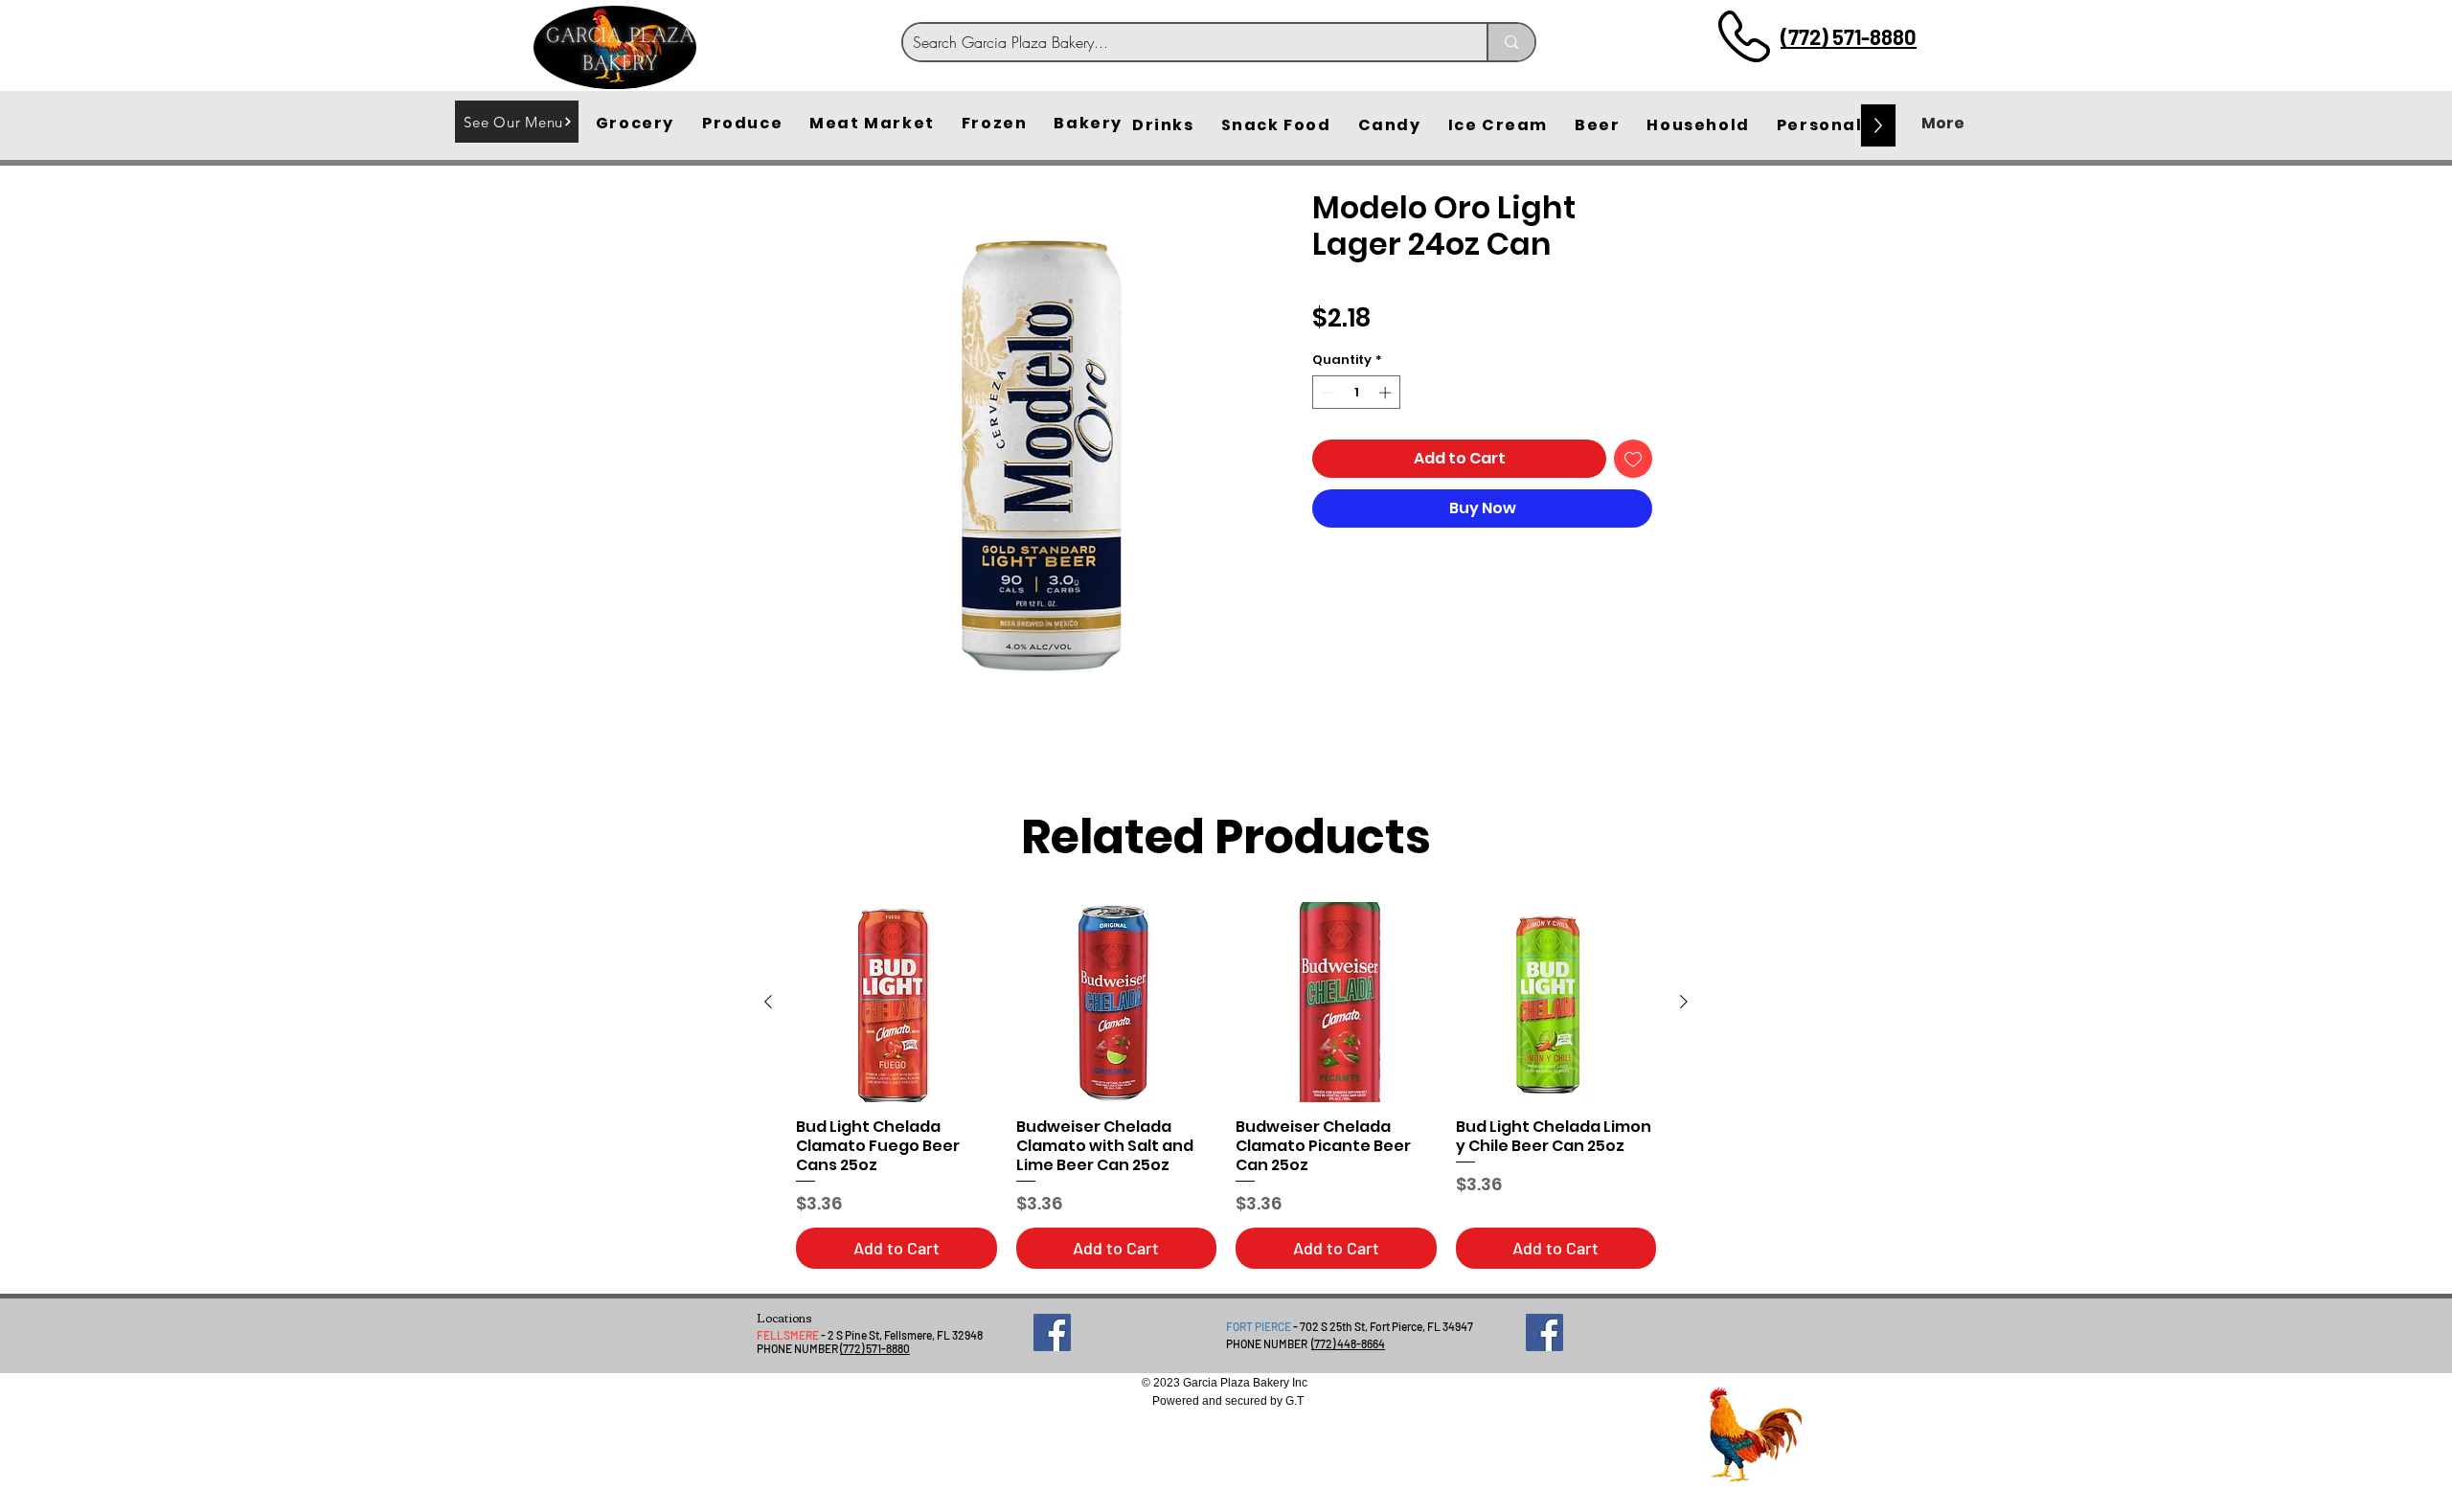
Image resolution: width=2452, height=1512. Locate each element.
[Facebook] (1052, 1332)
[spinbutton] (1357, 393)
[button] (635, 124)
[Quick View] (897, 1003)
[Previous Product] (768, 1002)
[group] (1226, 1085)
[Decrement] (1327, 393)
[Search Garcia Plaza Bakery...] (1510, 42)
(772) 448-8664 (1348, 1343)
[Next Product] (1684, 1002)
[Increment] (1387, 393)
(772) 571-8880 (1849, 36)
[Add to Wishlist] (1633, 459)
